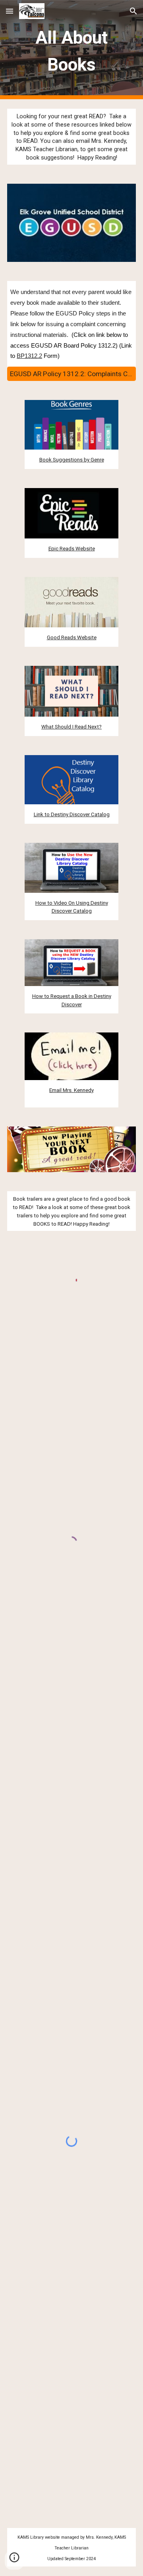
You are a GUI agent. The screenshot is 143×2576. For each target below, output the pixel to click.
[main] (71, 50)
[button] (10, 11)
